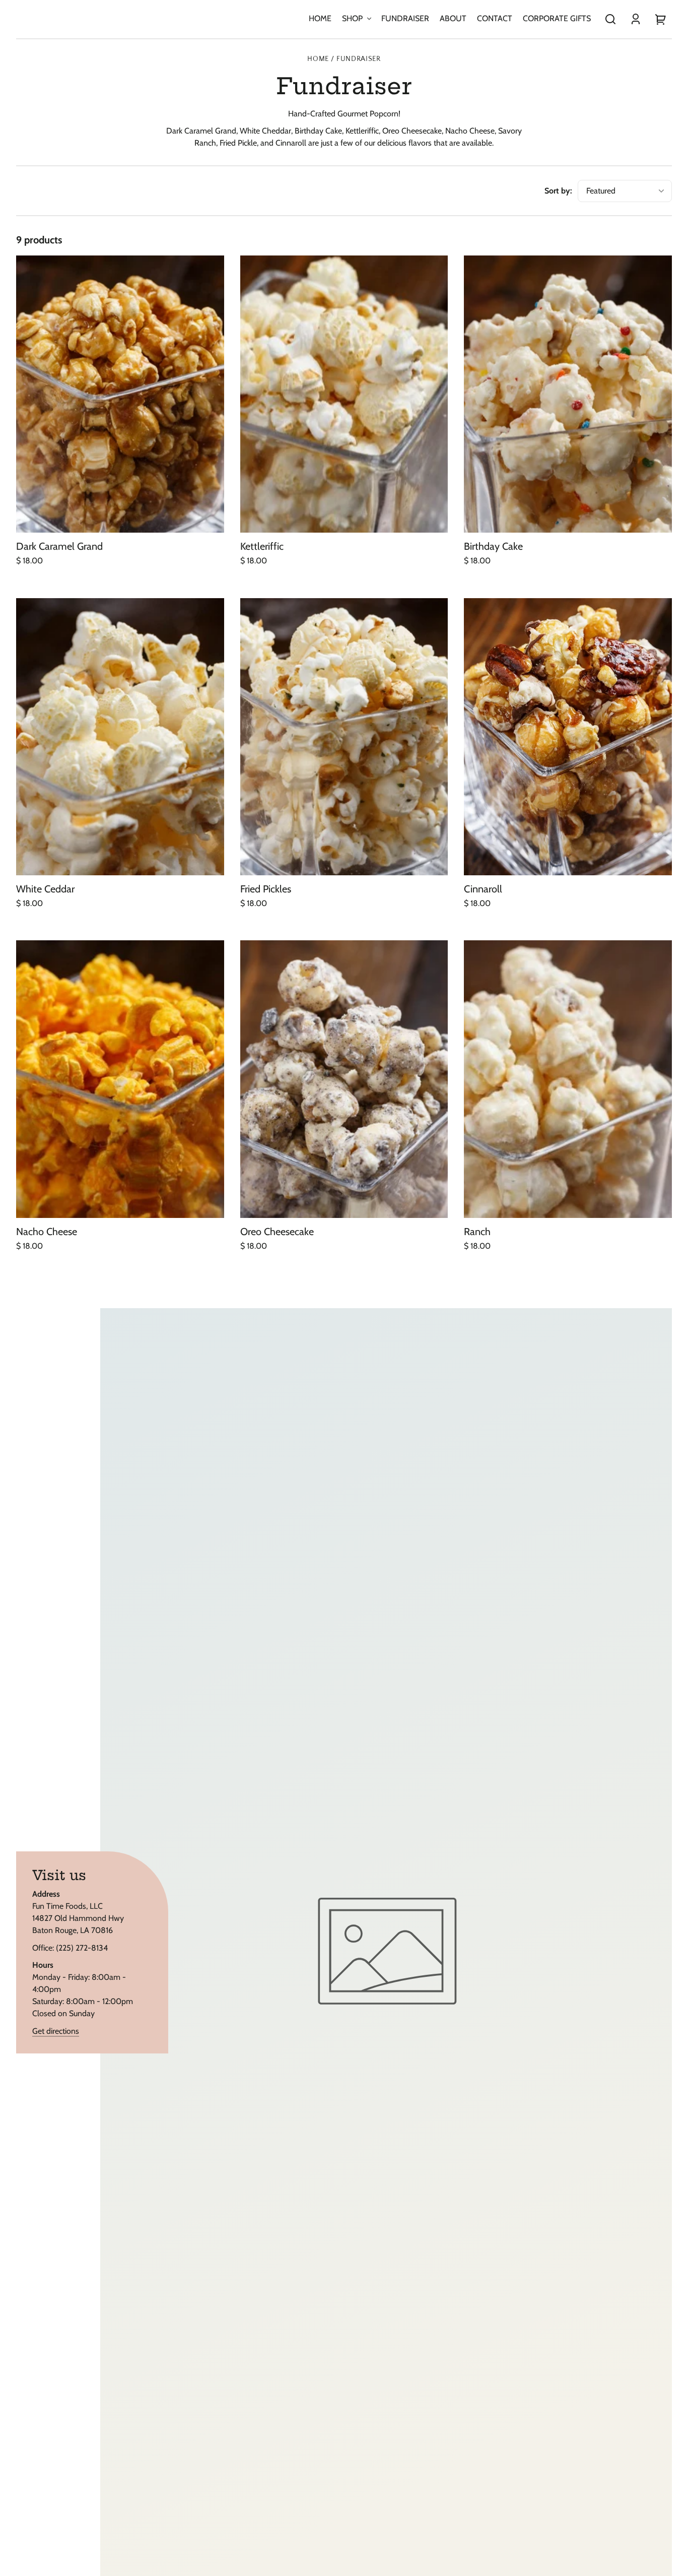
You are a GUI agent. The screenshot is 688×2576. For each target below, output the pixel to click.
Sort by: (558, 191)
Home (318, 59)
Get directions (56, 2031)
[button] (610, 19)
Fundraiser (359, 59)
